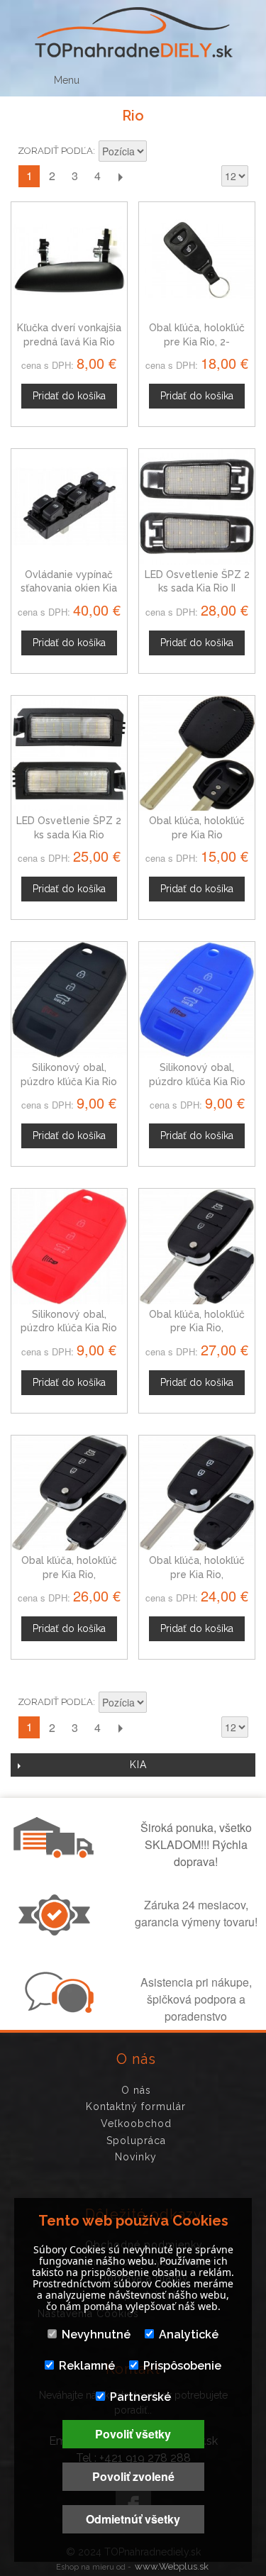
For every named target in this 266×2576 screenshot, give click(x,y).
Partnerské (140, 2397)
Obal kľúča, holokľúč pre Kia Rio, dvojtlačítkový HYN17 (197, 1574)
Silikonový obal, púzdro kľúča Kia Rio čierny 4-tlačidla (69, 1081)
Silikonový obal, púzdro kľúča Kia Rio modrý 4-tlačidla (197, 1081)
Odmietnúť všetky (133, 2519)
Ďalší (120, 176)
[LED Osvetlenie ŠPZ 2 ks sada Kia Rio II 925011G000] (197, 507)
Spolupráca (136, 2141)
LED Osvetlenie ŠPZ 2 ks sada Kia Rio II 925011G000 (197, 588)
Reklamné (87, 2366)
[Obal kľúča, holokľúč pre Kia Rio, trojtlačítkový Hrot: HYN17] (197, 1247)
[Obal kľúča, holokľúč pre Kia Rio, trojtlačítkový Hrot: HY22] (69, 1493)
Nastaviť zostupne (160, 152)
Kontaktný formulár (136, 2106)
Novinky (136, 2157)
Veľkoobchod (136, 2123)
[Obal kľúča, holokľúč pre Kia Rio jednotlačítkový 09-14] (197, 754)
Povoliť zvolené (133, 2476)
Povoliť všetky (133, 2434)
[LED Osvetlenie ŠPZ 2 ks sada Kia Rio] (69, 754)
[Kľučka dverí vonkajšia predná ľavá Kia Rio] (69, 260)
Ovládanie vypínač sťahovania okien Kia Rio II (69, 588)
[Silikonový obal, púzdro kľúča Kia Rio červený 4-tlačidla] (69, 1247)
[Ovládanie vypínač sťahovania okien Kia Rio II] (69, 507)
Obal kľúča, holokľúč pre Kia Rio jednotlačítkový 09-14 (197, 834)
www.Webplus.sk (172, 2566)
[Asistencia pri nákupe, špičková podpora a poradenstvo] (57, 2009)
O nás (136, 2090)
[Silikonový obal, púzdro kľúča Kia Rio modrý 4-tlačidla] (197, 1000)
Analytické (189, 2334)
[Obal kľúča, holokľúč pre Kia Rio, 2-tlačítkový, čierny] (197, 260)
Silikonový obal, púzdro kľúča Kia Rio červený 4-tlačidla (69, 1328)
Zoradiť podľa (55, 151)
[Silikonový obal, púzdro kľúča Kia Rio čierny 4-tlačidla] (69, 1000)
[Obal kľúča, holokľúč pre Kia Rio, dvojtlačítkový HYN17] (197, 1493)
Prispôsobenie (182, 2366)
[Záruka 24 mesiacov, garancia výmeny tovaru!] (57, 1931)
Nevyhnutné (96, 2334)
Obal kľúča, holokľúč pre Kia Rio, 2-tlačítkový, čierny (197, 342)
